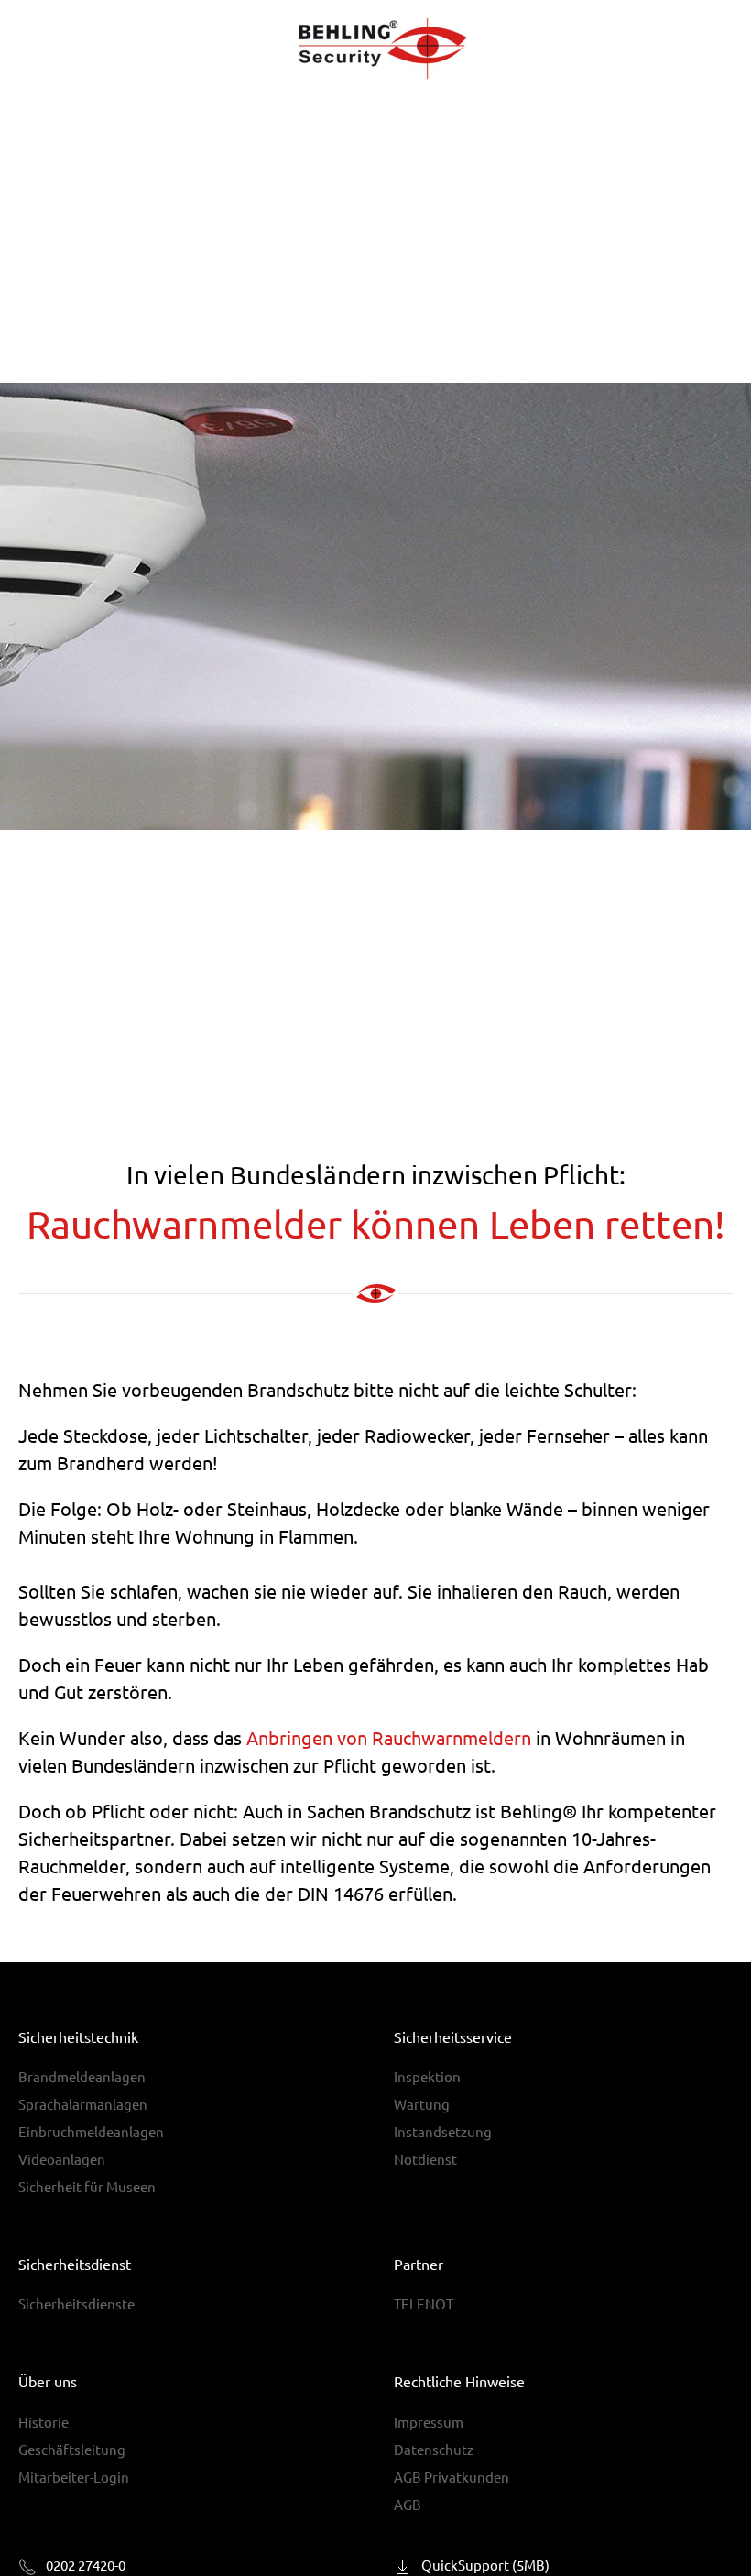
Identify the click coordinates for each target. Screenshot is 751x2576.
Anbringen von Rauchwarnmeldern (389, 1737)
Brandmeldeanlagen (82, 2076)
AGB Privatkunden (452, 2477)
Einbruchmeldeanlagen (91, 2131)
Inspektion (427, 2076)
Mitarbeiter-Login (74, 2477)
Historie (44, 2422)
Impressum (429, 2422)
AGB (408, 2504)
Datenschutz (434, 2449)
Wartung (422, 2104)
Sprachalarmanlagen (83, 2104)
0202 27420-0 (86, 2565)
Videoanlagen (62, 2159)
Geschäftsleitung (72, 2449)
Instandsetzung (443, 2131)
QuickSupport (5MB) (485, 2565)
